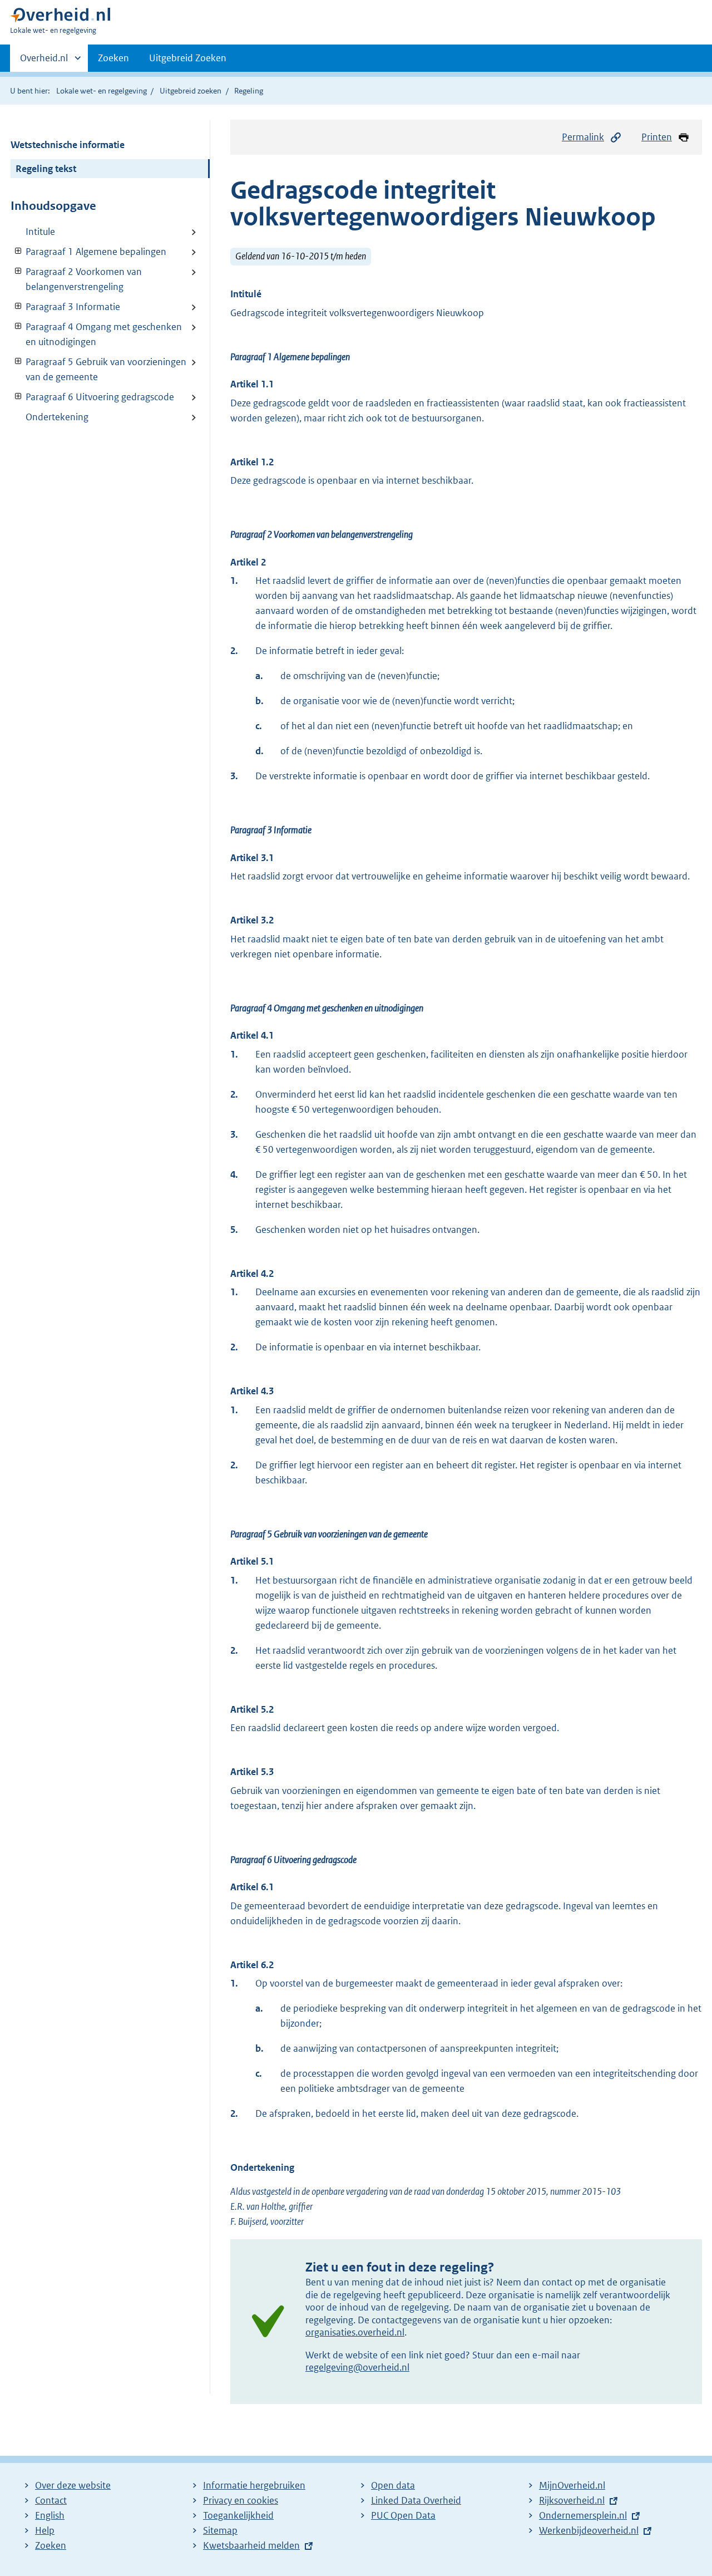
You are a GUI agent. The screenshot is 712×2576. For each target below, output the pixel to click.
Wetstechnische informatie (68, 145)
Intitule (40, 232)
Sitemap (220, 2530)
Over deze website (73, 2485)
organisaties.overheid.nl (355, 2332)
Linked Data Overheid (416, 2500)
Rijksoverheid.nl (572, 2500)
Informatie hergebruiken (254, 2485)
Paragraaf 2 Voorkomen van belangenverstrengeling (76, 279)
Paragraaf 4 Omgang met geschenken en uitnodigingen (96, 334)
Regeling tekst (46, 169)
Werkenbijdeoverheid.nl (589, 2530)
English (50, 2515)
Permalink (583, 137)
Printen (657, 137)
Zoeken (113, 58)
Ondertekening (57, 417)
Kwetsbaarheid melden (251, 2545)
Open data (393, 2485)
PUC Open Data (403, 2515)
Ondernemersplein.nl (583, 2515)
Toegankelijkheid (238, 2515)
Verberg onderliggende (19, 251)
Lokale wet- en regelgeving (102, 91)
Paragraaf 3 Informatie (65, 307)
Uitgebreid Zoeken (188, 58)
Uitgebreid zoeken (191, 91)
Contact (51, 2500)
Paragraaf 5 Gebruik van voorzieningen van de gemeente (98, 369)
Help (45, 2530)
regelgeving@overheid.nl (357, 2367)
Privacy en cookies (241, 2500)
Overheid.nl (44, 62)
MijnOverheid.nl (572, 2485)
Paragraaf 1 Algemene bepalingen (88, 252)
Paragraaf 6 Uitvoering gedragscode (92, 397)
